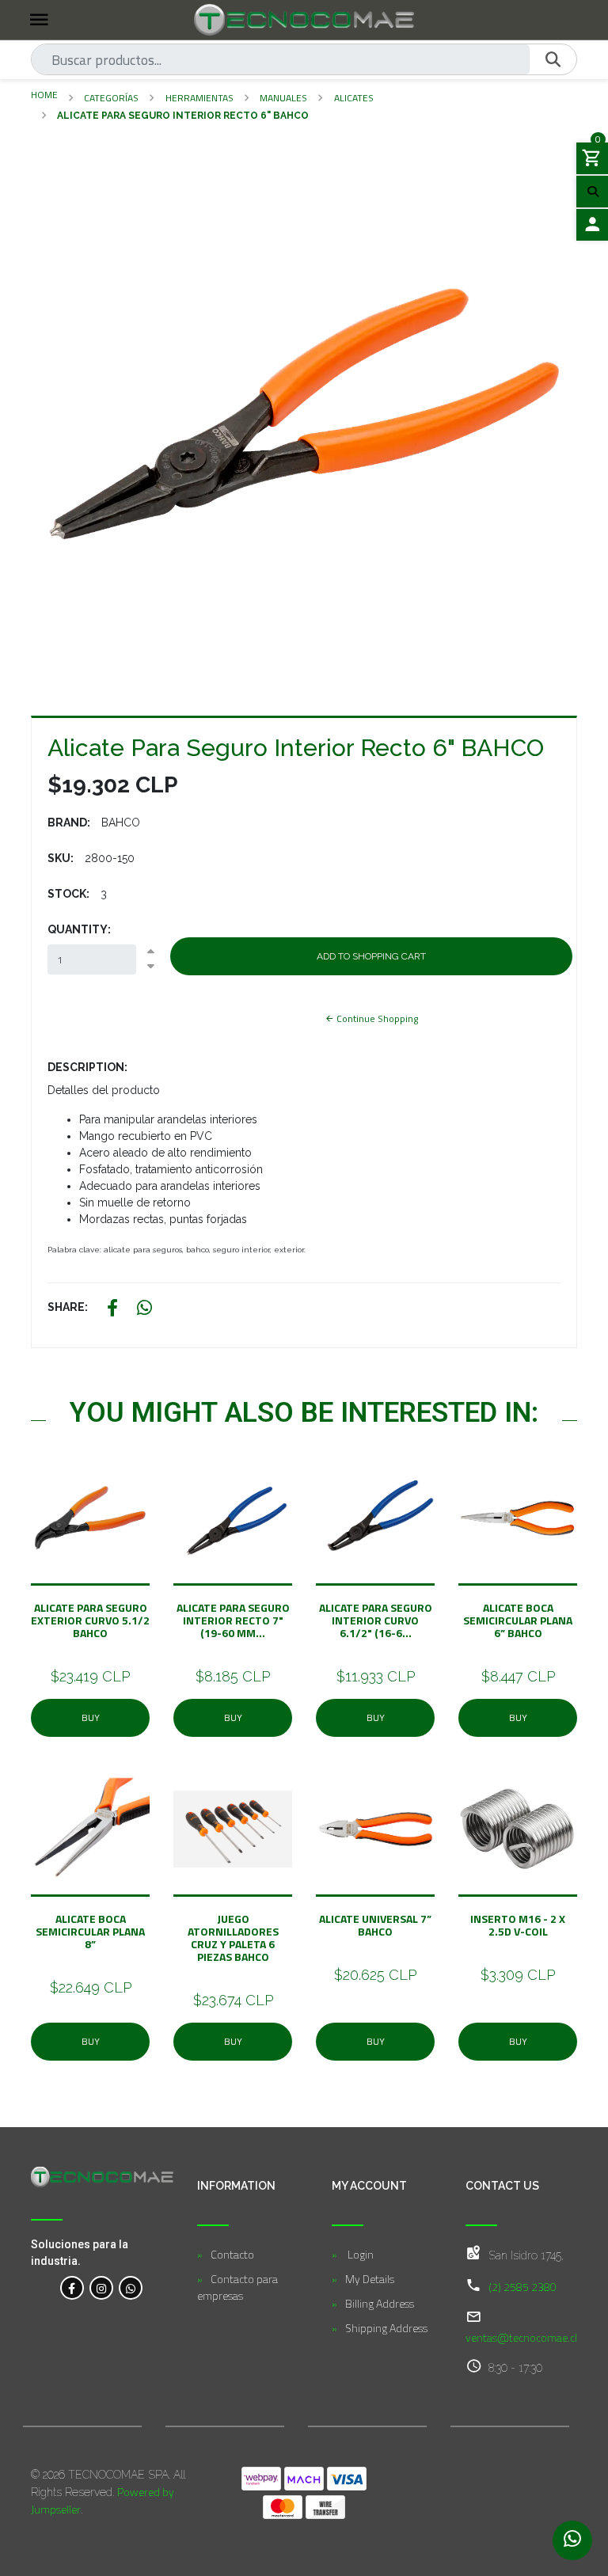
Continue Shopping (376, 1018)
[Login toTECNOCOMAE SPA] (592, 225)
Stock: (68, 894)
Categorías (111, 98)
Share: (68, 1307)
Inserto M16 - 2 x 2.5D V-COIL (518, 1925)
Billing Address (380, 2303)
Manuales (283, 98)
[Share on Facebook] (112, 1310)
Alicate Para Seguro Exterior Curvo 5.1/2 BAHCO (90, 1620)
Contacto (232, 2254)
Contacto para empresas (237, 2287)
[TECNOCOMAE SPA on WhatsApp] (131, 2288)
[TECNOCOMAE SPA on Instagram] (101, 2288)
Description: (87, 1067)
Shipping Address (386, 2328)
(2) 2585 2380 (522, 2287)
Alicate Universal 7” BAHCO (375, 1925)
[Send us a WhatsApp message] (572, 2540)
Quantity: (79, 929)
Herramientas (199, 98)
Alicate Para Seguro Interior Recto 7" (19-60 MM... (233, 1620)
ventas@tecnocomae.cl (521, 2337)
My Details (370, 2279)
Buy (91, 1717)
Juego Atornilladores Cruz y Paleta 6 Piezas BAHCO (233, 1938)
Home (44, 95)
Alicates (354, 98)
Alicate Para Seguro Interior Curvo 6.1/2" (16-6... (376, 1620)
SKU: (61, 858)
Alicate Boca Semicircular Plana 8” (90, 1931)
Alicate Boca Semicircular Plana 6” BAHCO (518, 1620)
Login (359, 2254)
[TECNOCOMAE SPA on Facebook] (72, 2288)
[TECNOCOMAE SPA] (304, 20)
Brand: (69, 823)
